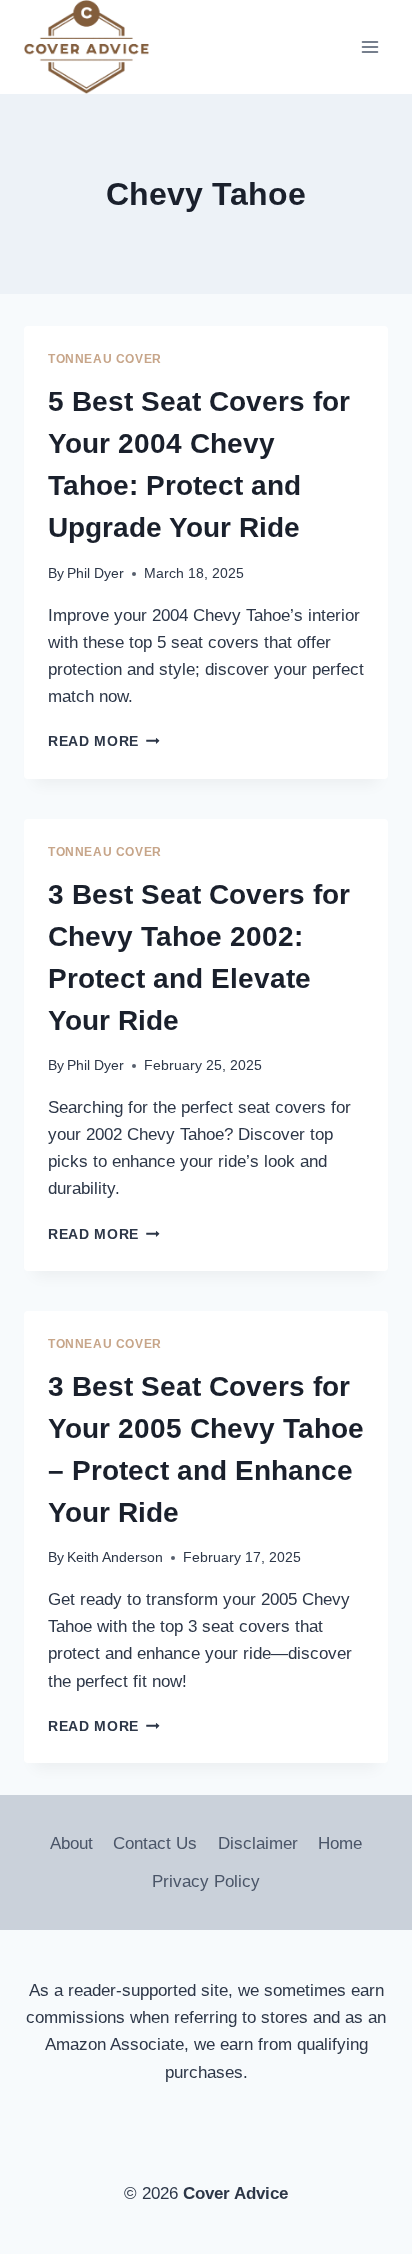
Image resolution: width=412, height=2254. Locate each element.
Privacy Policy (206, 1881)
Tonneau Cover (105, 359)
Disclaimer (258, 1843)
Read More (104, 741)
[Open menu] (369, 47)
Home (340, 1843)
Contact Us (155, 1843)
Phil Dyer (95, 573)
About (71, 1843)
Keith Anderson (115, 1557)
